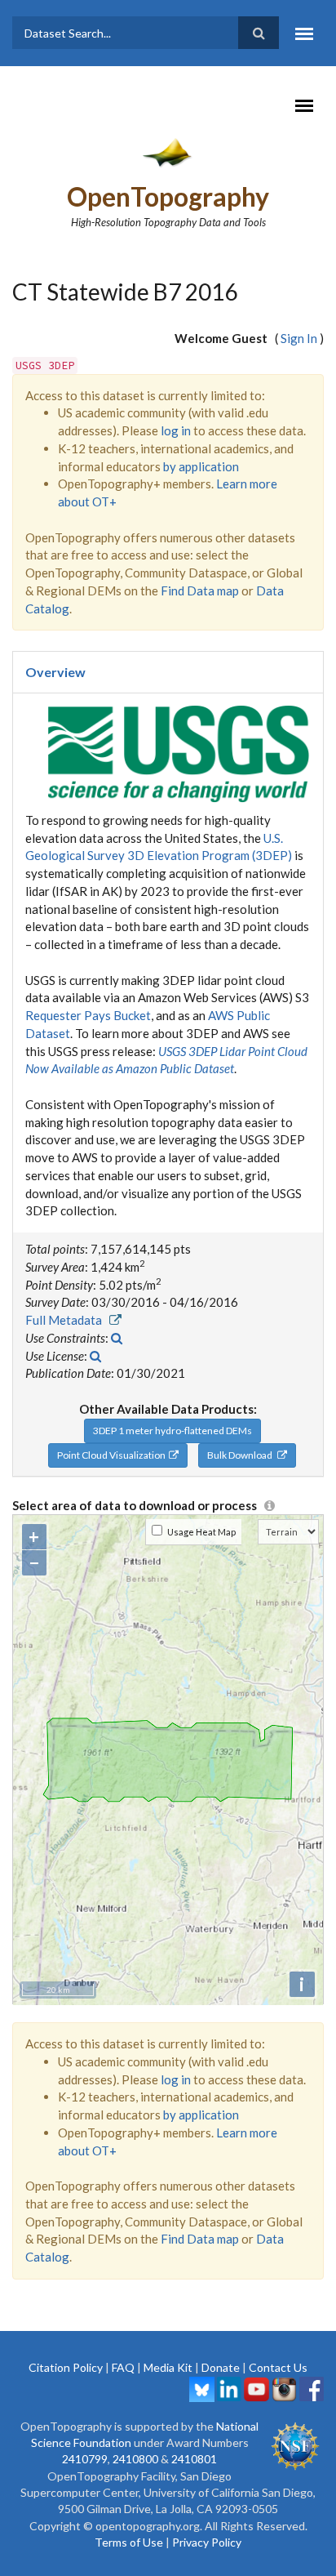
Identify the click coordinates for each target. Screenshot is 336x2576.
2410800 (135, 2459)
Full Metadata (67, 1320)
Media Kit (168, 2367)
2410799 (85, 2459)
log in (176, 430)
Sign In (299, 338)
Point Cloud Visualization (113, 1455)
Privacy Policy (207, 2542)
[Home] (168, 152)
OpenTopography (168, 196)
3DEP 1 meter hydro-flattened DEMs (172, 1431)
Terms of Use (129, 2542)
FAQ (123, 2367)
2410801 (194, 2459)
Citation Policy (66, 2367)
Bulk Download (242, 1455)
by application (201, 466)
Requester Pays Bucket (88, 1015)
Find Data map (200, 591)
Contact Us (278, 2367)
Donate (221, 2367)
